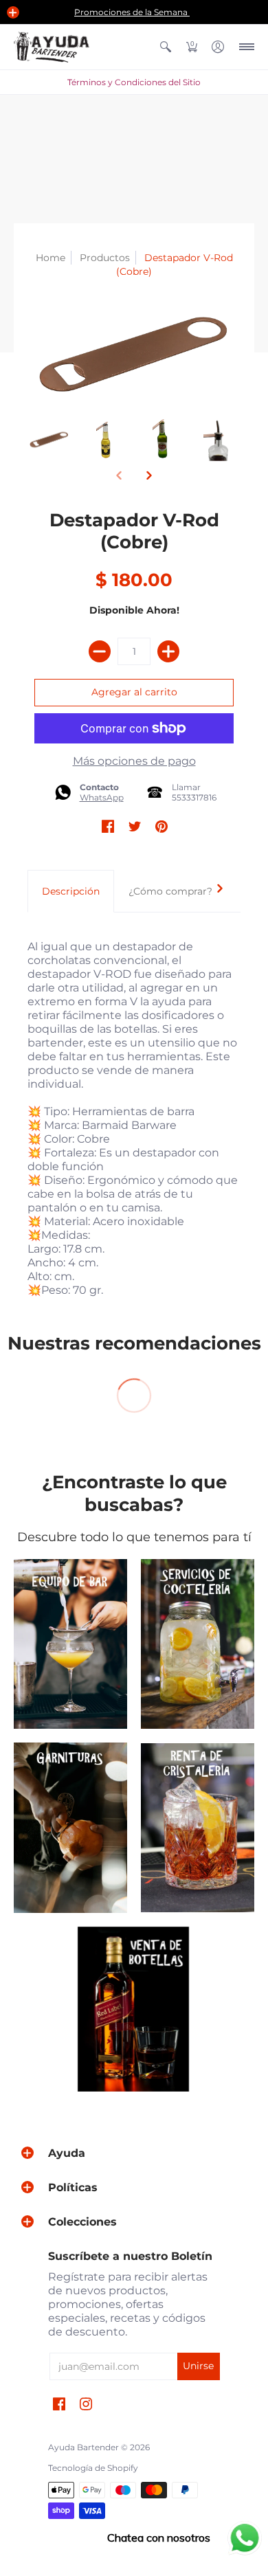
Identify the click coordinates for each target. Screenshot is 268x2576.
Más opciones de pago (134, 761)
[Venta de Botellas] (134, 2009)
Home (51, 258)
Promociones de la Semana (132, 12)
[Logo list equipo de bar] (70, 1644)
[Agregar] (168, 651)
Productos (105, 258)
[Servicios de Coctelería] (198, 1644)
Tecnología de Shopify (93, 2468)
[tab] (71, 891)
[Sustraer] (100, 651)
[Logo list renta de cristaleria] (198, 1828)
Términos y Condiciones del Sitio (134, 82)
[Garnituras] (70, 1828)
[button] (13, 12)
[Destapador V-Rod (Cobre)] (49, 439)
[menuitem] (166, 47)
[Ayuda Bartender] (52, 47)
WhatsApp (102, 797)
